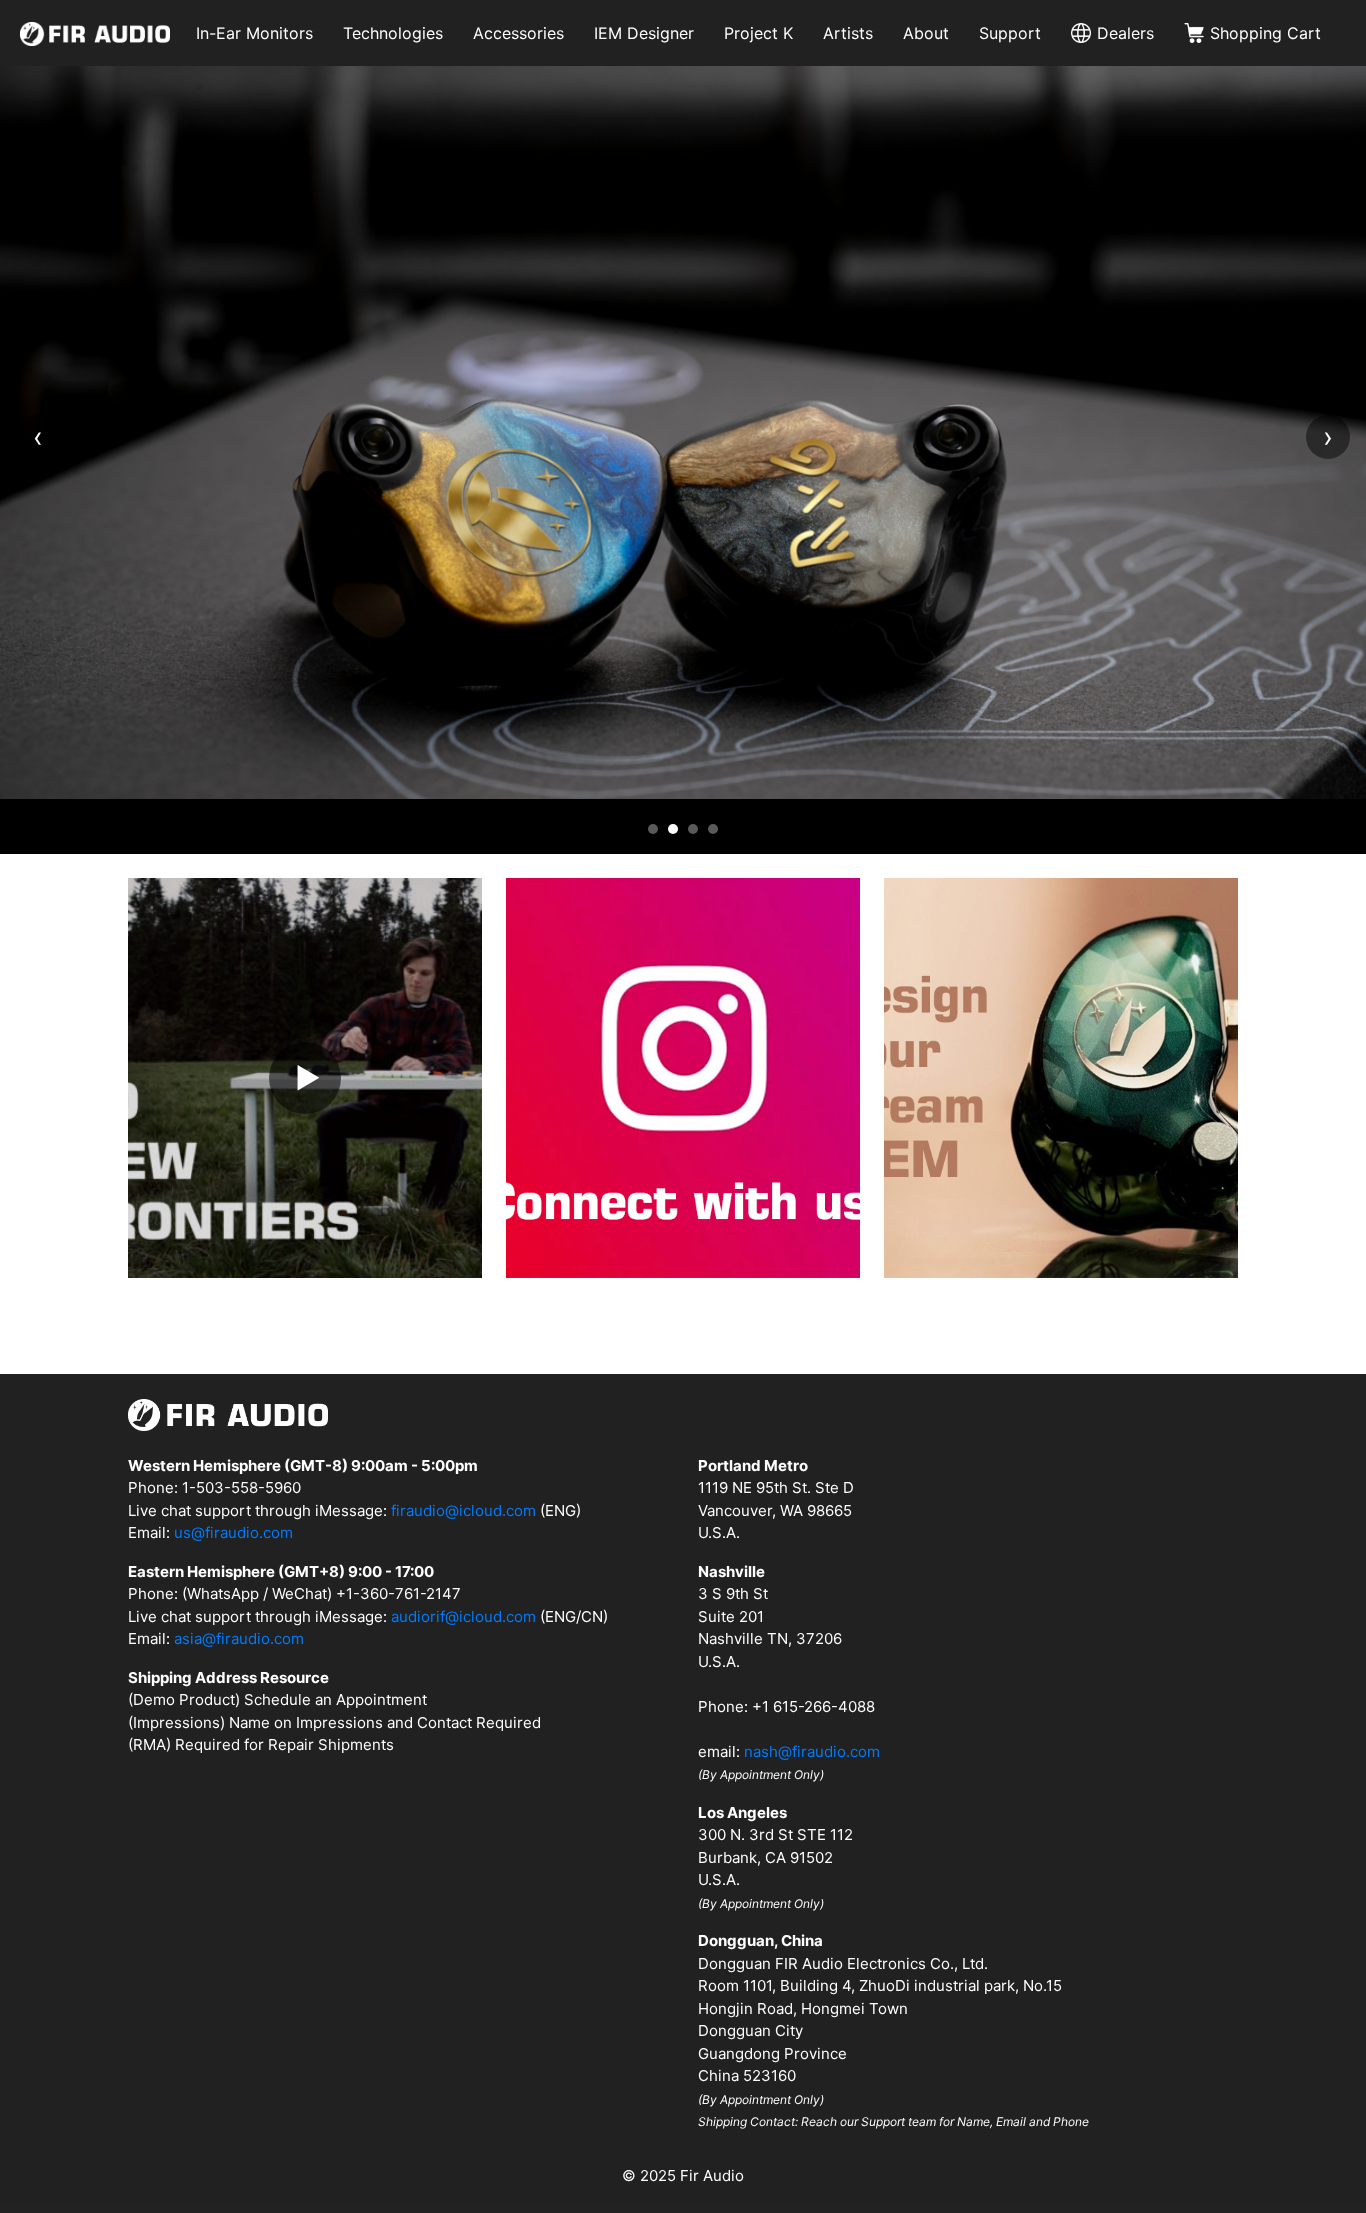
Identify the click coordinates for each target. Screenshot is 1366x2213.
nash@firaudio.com (812, 1751)
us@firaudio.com (233, 1532)
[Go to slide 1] (653, 829)
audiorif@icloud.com (463, 1616)
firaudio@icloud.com (463, 1510)
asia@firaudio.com (239, 1638)
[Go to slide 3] (693, 829)
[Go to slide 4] (713, 829)
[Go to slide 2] (673, 829)
